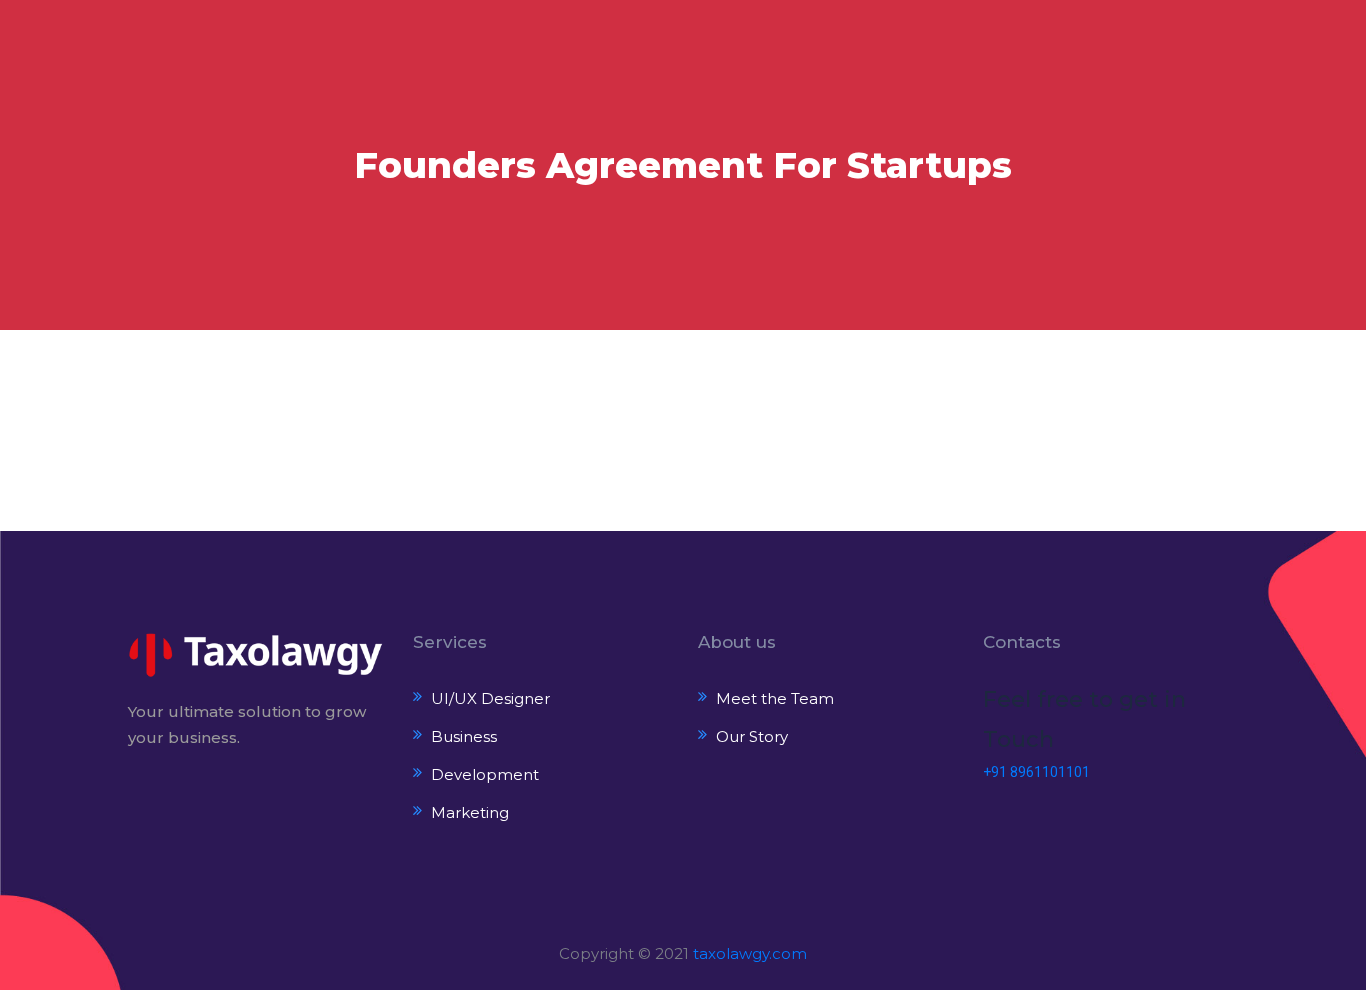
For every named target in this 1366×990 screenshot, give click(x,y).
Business (464, 736)
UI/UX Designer (490, 698)
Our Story (752, 736)
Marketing (470, 812)
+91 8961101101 (1036, 772)
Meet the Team (775, 698)
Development (485, 774)
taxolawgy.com (750, 953)
